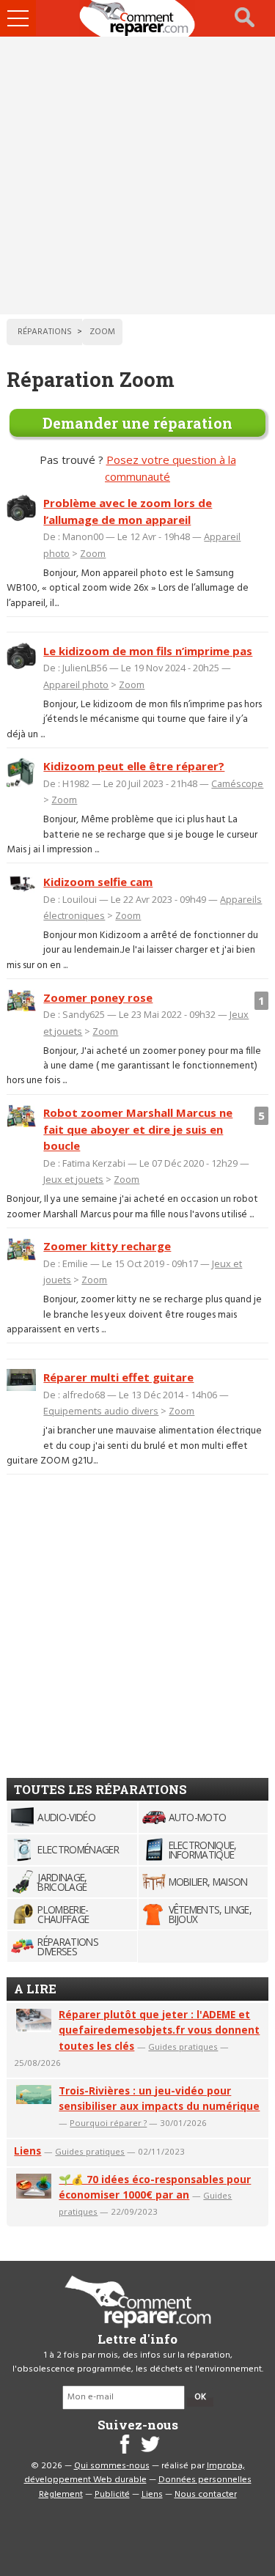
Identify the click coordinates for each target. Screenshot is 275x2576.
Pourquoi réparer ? (108, 2123)
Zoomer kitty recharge (107, 1246)
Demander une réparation (137, 423)
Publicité (112, 2495)
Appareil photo (76, 684)
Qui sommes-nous (112, 2466)
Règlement (61, 2495)
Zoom (93, 553)
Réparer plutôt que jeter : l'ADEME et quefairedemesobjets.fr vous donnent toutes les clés (159, 2030)
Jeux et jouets (73, 1179)
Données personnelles (205, 2480)
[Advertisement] (137, 176)
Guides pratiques (183, 2047)
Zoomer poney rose (98, 997)
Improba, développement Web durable (135, 2473)
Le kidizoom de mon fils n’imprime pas (148, 651)
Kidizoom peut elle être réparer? (134, 766)
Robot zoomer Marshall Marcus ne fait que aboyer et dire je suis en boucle (138, 1129)
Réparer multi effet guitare (118, 1377)
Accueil (138, 18)
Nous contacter (206, 2495)
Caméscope (237, 783)
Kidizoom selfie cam (98, 882)
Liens (27, 2151)
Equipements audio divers (101, 1411)
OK (200, 2397)
